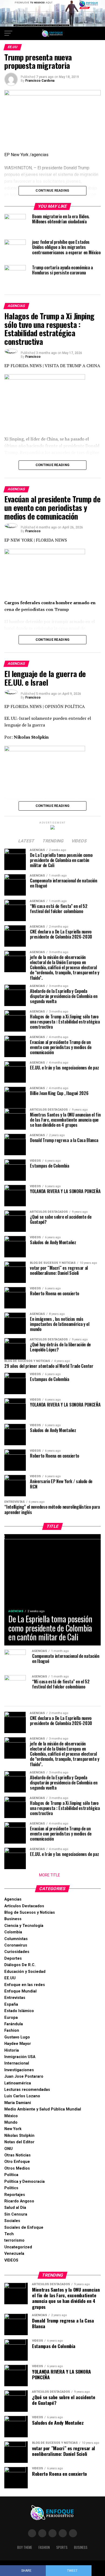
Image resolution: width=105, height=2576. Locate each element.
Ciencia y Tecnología (24, 1926)
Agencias (13, 1899)
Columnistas (16, 1939)
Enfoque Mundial (20, 1991)
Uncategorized (18, 2247)
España (11, 2004)
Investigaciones (19, 2070)
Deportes (13, 1958)
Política (11, 2175)
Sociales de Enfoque (24, 2228)
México (11, 2116)
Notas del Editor (19, 2142)
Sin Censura (16, 2214)
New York (13, 2129)
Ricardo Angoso (19, 2201)
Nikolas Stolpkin (19, 2136)
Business (13, 1919)
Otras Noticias (17, 2155)
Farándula (14, 2024)
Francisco (33, 357)
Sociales (12, 2221)
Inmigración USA (20, 2057)
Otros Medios (17, 2168)
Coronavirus (16, 1945)
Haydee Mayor (18, 2044)
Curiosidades (17, 1952)
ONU (8, 2149)
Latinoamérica (18, 2083)
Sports (62, 2547)
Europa (11, 2018)
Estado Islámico (19, 2011)
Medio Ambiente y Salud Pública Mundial (43, 2109)
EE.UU (10, 1978)
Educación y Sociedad (25, 1972)
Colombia (13, 1932)
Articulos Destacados (24, 1906)
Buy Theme (25, 2547)
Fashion (12, 2031)
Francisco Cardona (40, 81)
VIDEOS (11, 2260)
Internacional (17, 2063)
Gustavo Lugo (17, 2037)
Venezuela (14, 2254)
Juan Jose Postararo (24, 2076)
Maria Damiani (18, 2103)
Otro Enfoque (17, 2162)
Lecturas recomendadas (27, 2090)
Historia (12, 2050)
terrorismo (14, 2240)
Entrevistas (15, 1998)
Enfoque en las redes (25, 1985)
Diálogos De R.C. (20, 1965)
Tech (9, 2234)
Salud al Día (15, 2208)
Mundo (11, 2122)
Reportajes (15, 2195)
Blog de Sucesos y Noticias (30, 1913)
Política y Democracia (24, 2182)
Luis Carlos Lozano (22, 2096)
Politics (11, 2188)
